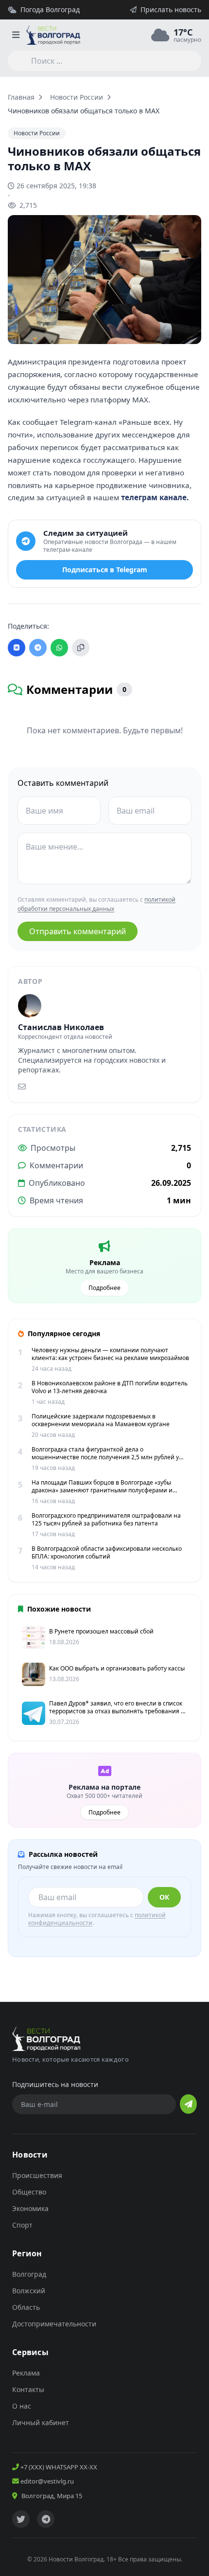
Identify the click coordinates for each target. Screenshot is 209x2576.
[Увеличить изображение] (189, 328)
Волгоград (29, 2274)
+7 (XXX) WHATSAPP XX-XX (58, 2467)
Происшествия (37, 2175)
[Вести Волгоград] (53, 35)
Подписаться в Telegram (105, 570)
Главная (21, 97)
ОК (164, 1897)
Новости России (77, 97)
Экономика (30, 2208)
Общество (29, 2192)
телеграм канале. (155, 497)
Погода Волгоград (50, 9)
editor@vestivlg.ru (46, 2481)
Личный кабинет (41, 2422)
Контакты (28, 2389)
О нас (22, 2406)
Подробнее (104, 1288)
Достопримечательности (54, 2324)
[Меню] (16, 35)
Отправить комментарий (78, 931)
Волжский (29, 2291)
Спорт (22, 2225)
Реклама (26, 2373)
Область (26, 2307)
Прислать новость (171, 9)
